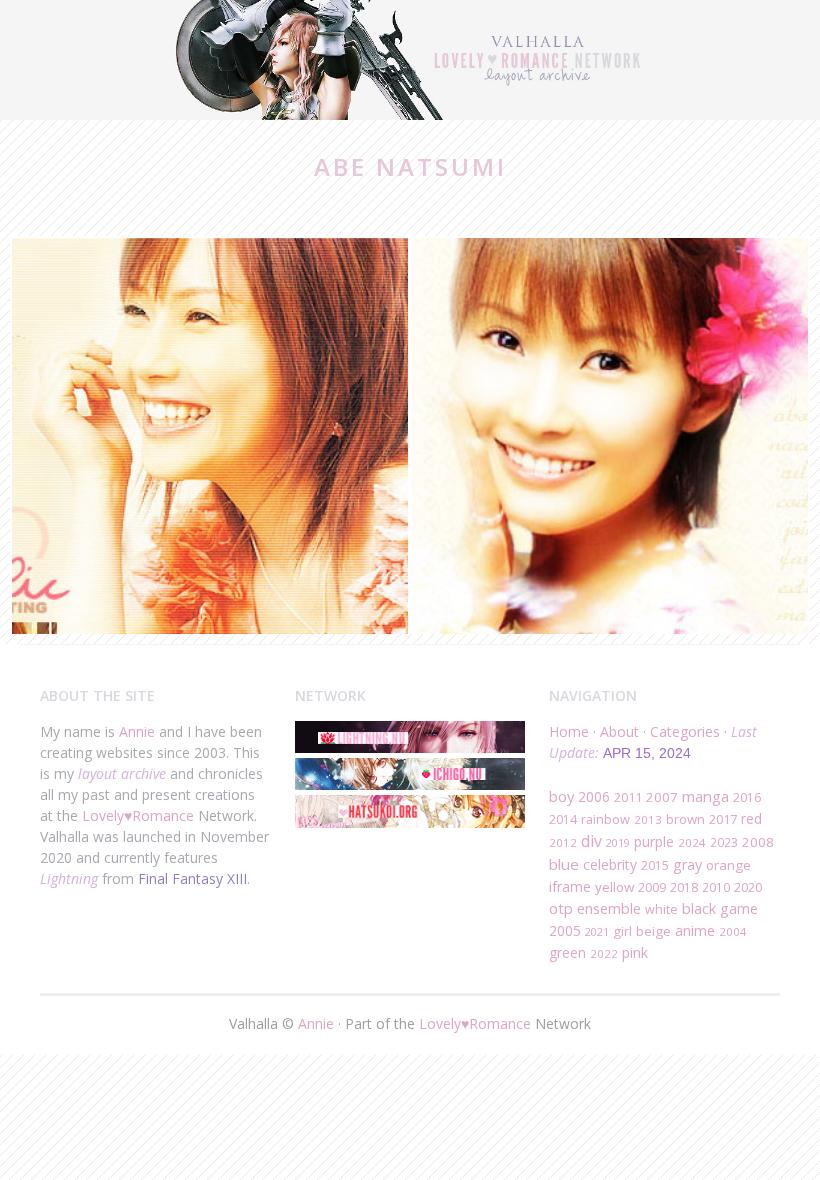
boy (561, 796)
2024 (692, 842)
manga (705, 796)
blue (564, 864)
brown (685, 819)
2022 (604, 953)
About (619, 731)
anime (695, 930)
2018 (684, 887)
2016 (747, 797)
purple (654, 841)
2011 (628, 797)
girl (622, 931)
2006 (594, 796)
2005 (565, 930)
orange (728, 865)
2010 (716, 887)
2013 (648, 819)
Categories (685, 731)
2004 (733, 931)
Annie (137, 731)
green (567, 952)
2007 (662, 797)
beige (653, 931)
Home (569, 731)
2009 (652, 887)
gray (687, 864)
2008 (758, 842)
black (699, 908)
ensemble (609, 908)
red (751, 818)
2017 (723, 819)
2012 (563, 842)
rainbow (605, 819)
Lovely (103, 815)
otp (561, 908)
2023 (724, 842)
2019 (618, 842)
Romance (163, 815)
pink (635, 952)
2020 (748, 887)
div (591, 841)
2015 (655, 865)
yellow (614, 887)
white (661, 909)
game (739, 908)
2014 (563, 819)
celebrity (610, 864)
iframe (570, 886)
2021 (597, 931)
